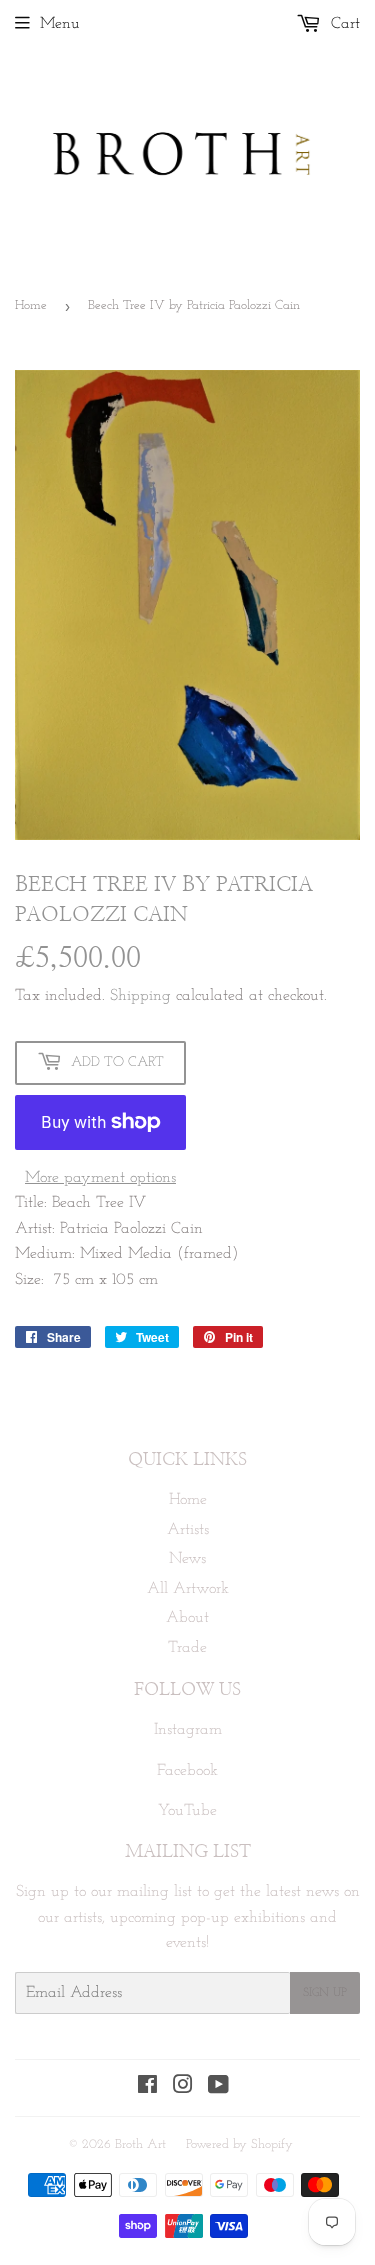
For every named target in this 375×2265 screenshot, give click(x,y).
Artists (188, 1530)
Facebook (187, 1771)
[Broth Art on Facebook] (147, 2088)
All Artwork (188, 1589)
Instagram (188, 1730)
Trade (187, 1648)
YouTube (187, 1811)
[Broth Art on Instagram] (183, 2088)
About (187, 1618)
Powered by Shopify (239, 2144)
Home (31, 305)
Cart (343, 24)
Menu (60, 24)
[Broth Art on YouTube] (218, 2088)
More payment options (100, 1178)
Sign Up (325, 1993)
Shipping (140, 996)
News (187, 1559)
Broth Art (140, 2144)
